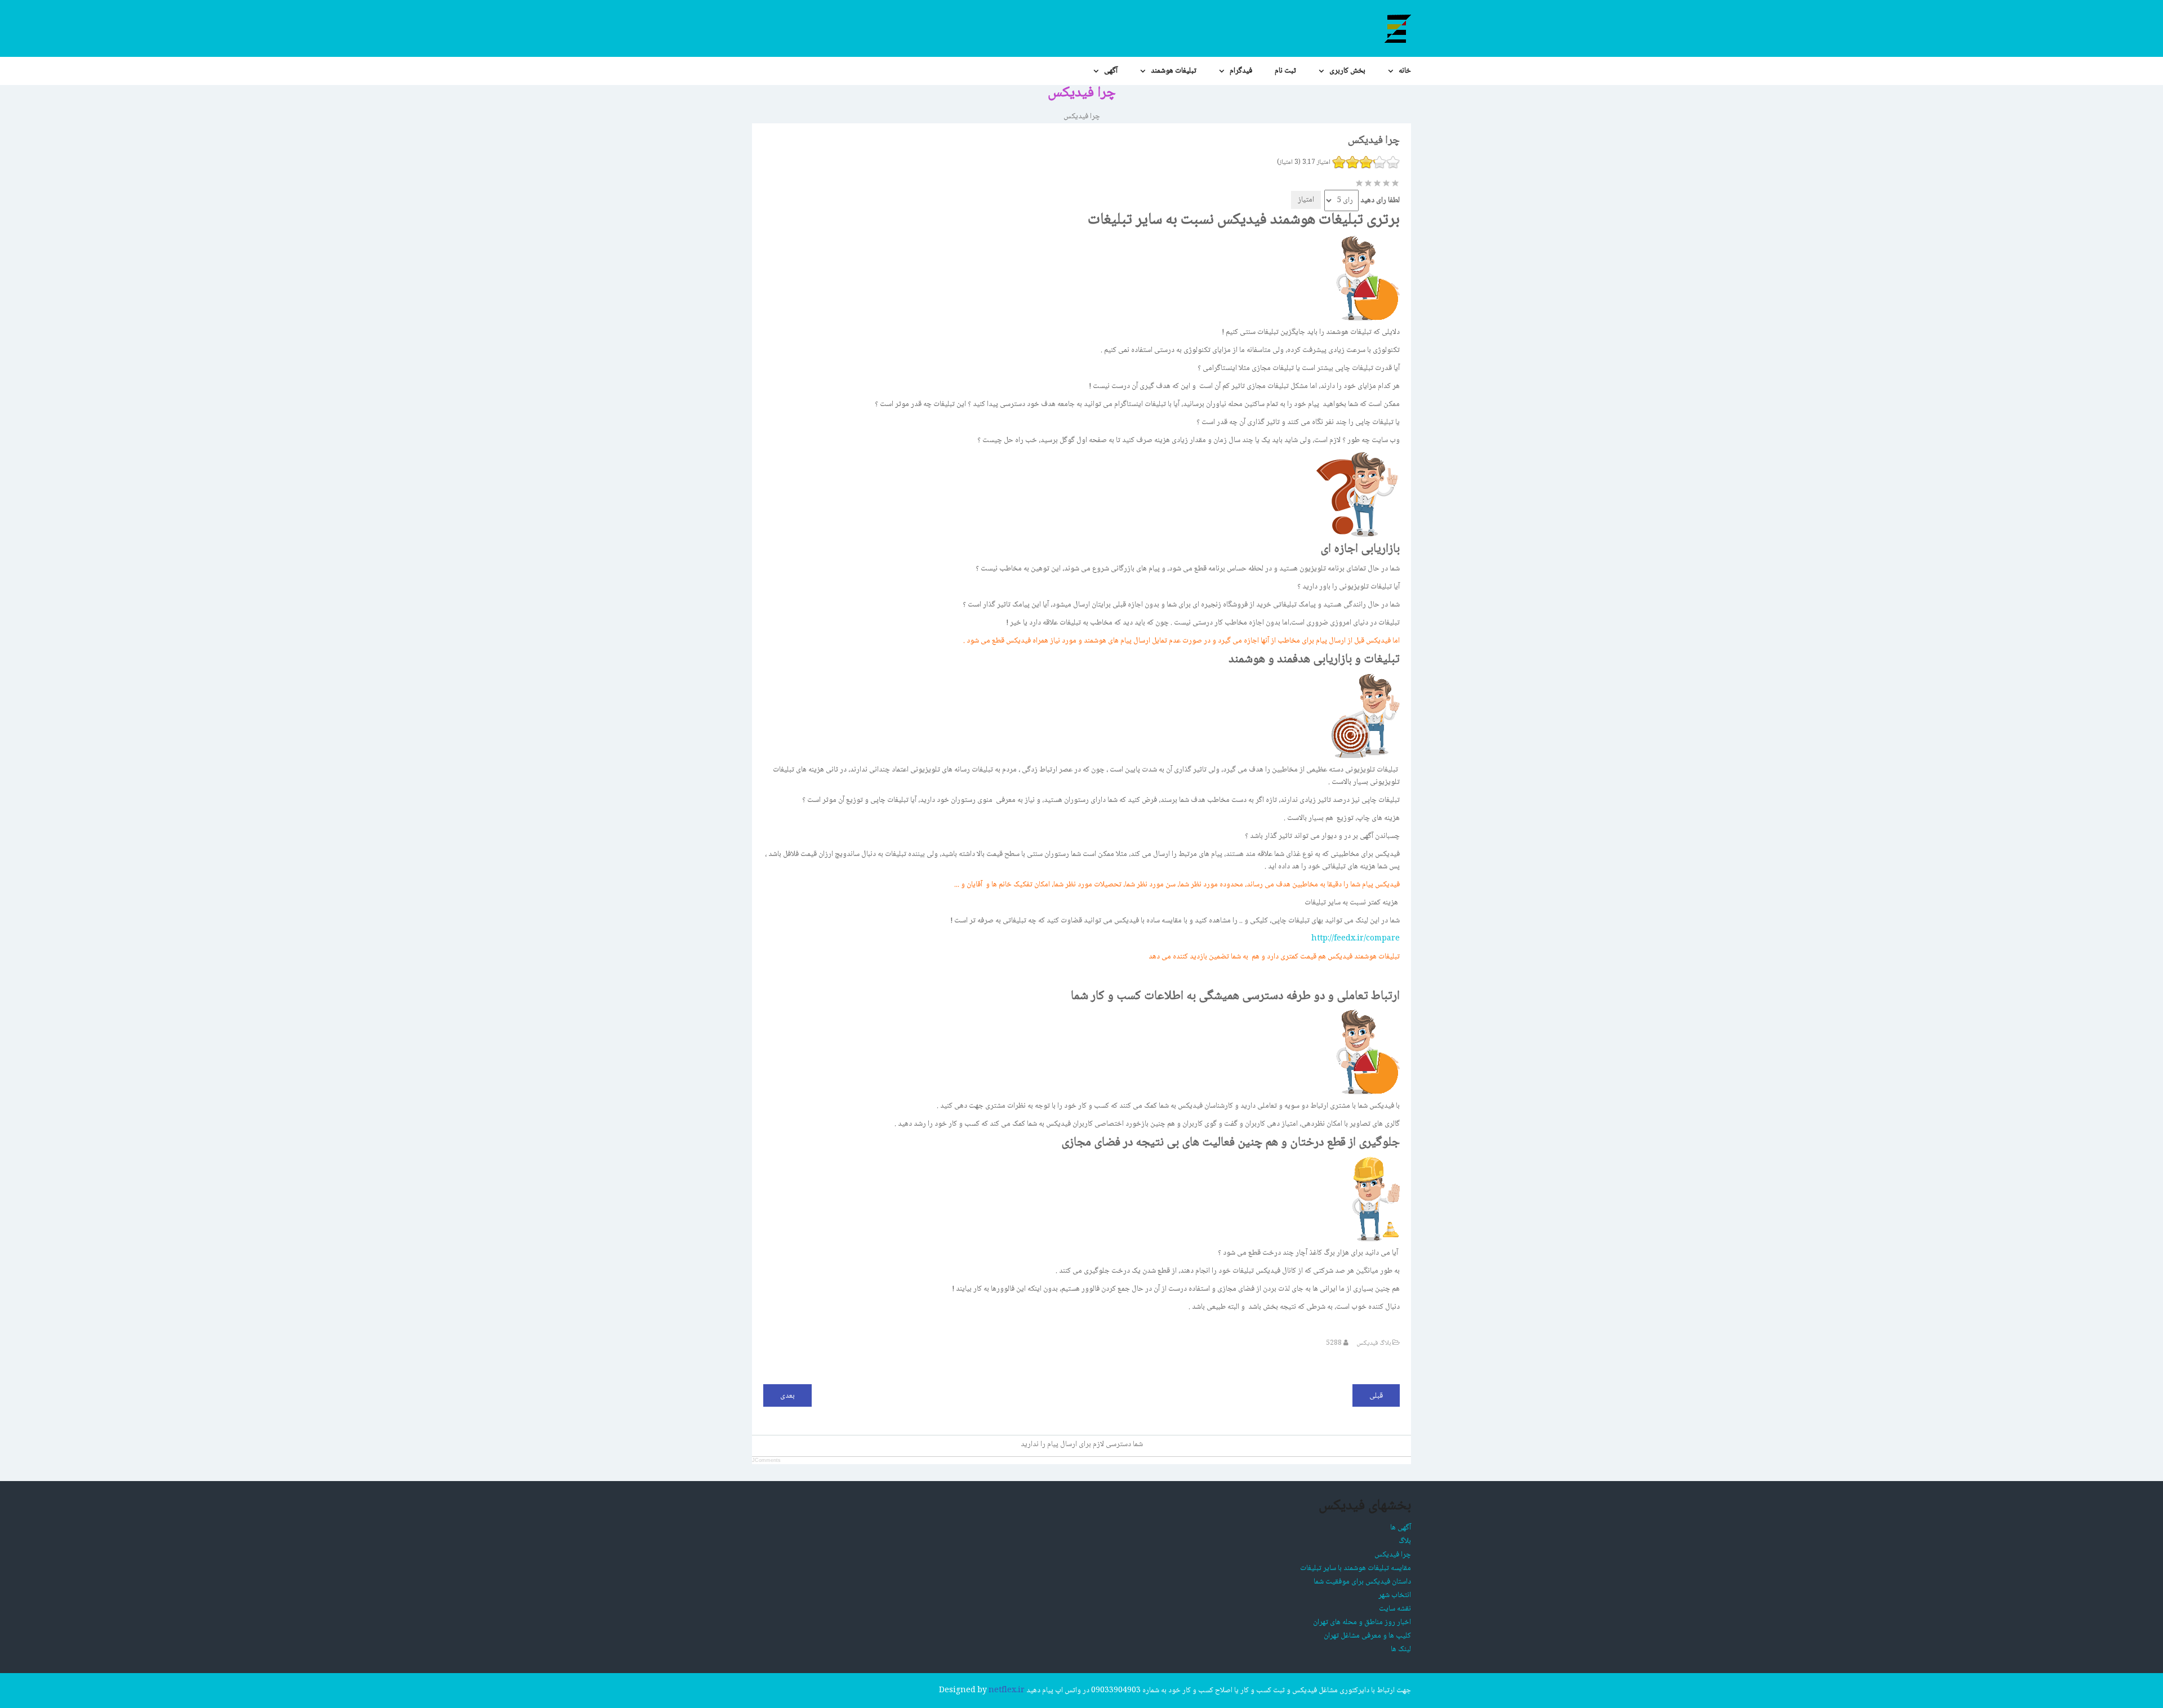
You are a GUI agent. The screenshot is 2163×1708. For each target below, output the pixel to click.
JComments (766, 1460)
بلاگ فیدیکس (1374, 1343)
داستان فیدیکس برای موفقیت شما (1362, 1582)
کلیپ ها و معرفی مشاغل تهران (1367, 1636)
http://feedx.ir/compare (1356, 939)
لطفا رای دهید (1380, 200)
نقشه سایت (1395, 1609)
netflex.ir (1007, 1691)
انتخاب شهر (1395, 1595)
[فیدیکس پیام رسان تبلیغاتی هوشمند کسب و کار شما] (1397, 28)
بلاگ (1405, 1541)
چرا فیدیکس (1393, 1555)
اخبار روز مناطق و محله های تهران (1362, 1622)
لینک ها (1401, 1649)
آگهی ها (1401, 1528)
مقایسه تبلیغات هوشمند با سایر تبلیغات (1356, 1568)
